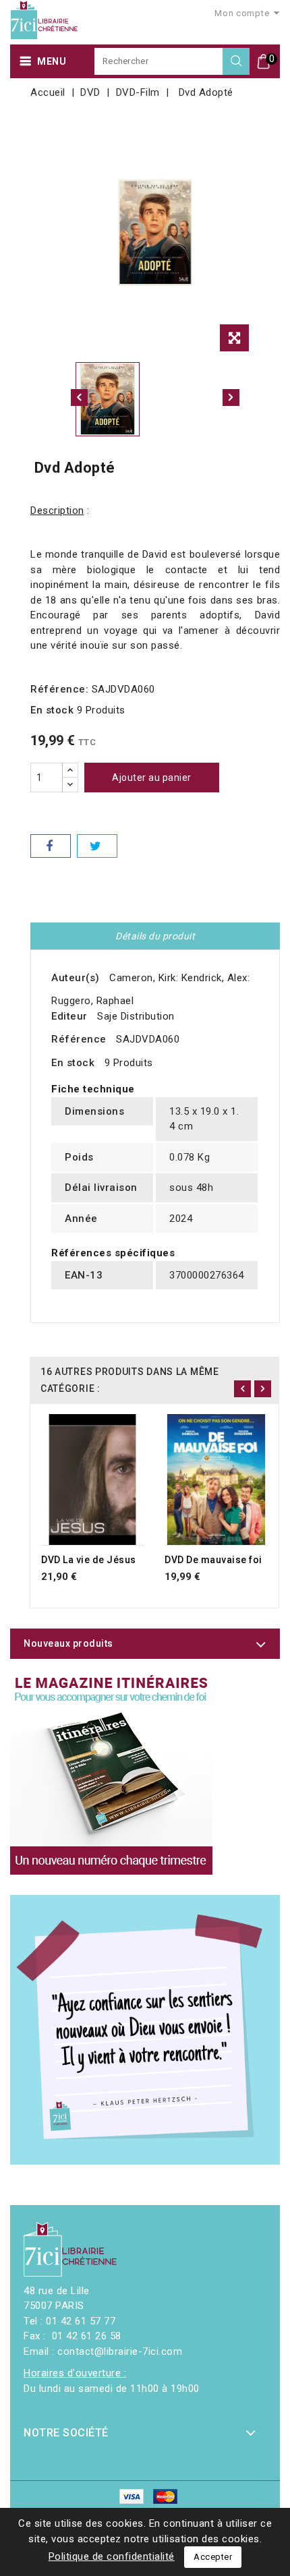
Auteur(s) (76, 978)
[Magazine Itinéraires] (111, 1774)
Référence (79, 1039)
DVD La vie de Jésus (89, 1560)
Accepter (213, 2557)
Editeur (69, 1016)
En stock (52, 710)
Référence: (59, 689)
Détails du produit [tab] (155, 936)
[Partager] (51, 846)
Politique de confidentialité (112, 2556)
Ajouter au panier (152, 778)
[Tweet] (97, 846)
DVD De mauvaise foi (213, 1560)
